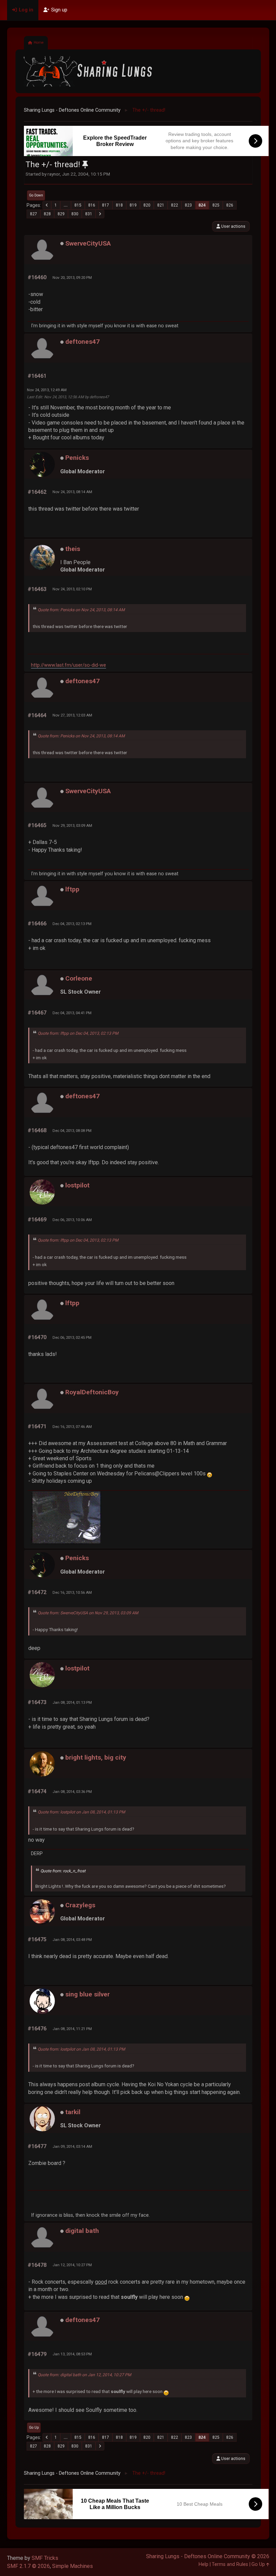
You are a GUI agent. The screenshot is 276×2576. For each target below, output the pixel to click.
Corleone (79, 978)
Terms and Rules (230, 2564)
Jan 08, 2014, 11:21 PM (72, 2029)
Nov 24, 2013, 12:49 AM (47, 390)
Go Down (36, 195)
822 (175, 205)
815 (78, 205)
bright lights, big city (96, 1757)
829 (61, 214)
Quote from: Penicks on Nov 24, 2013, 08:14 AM (81, 610)
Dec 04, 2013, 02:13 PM (72, 924)
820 (147, 205)
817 (106, 205)
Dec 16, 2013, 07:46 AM (72, 1427)
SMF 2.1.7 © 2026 (28, 2566)
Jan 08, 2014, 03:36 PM (72, 1792)
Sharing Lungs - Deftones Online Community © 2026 (208, 2556)
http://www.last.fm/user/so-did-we (68, 665)
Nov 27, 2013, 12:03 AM (72, 715)
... (66, 205)
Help (203, 2564)
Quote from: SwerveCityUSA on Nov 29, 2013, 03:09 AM (88, 1613)
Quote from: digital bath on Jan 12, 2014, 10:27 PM (84, 2375)
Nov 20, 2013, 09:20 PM (72, 278)
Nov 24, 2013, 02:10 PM (72, 589)
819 (133, 205)
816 (92, 205)
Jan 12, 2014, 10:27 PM (72, 2265)
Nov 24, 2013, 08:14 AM (72, 492)
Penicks (77, 458)
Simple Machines (73, 2566)
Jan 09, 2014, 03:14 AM (72, 2146)
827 (33, 214)
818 (119, 205)
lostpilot (77, 1185)
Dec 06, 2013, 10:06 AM (72, 1220)
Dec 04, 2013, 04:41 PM (72, 1013)
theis (73, 549)
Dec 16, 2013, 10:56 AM (72, 1592)
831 (89, 214)
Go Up (34, 2427)
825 (216, 205)
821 (161, 205)
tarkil (73, 2112)
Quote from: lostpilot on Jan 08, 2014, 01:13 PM (81, 1812)
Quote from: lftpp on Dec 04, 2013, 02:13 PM (78, 1033)
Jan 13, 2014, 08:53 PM (72, 2354)
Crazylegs (80, 1905)
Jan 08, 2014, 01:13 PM (72, 1702)
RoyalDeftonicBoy (92, 1392)
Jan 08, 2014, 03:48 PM (72, 1940)
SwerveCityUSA (88, 243)
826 (230, 205)
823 (188, 205)
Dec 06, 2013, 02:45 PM (72, 1337)
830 (75, 214)
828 (47, 214)
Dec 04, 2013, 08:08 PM (72, 1131)
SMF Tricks (45, 2558)
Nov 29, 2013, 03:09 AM (72, 825)
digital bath (82, 2231)
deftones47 (82, 342)
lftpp (72, 889)
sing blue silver (88, 1994)
